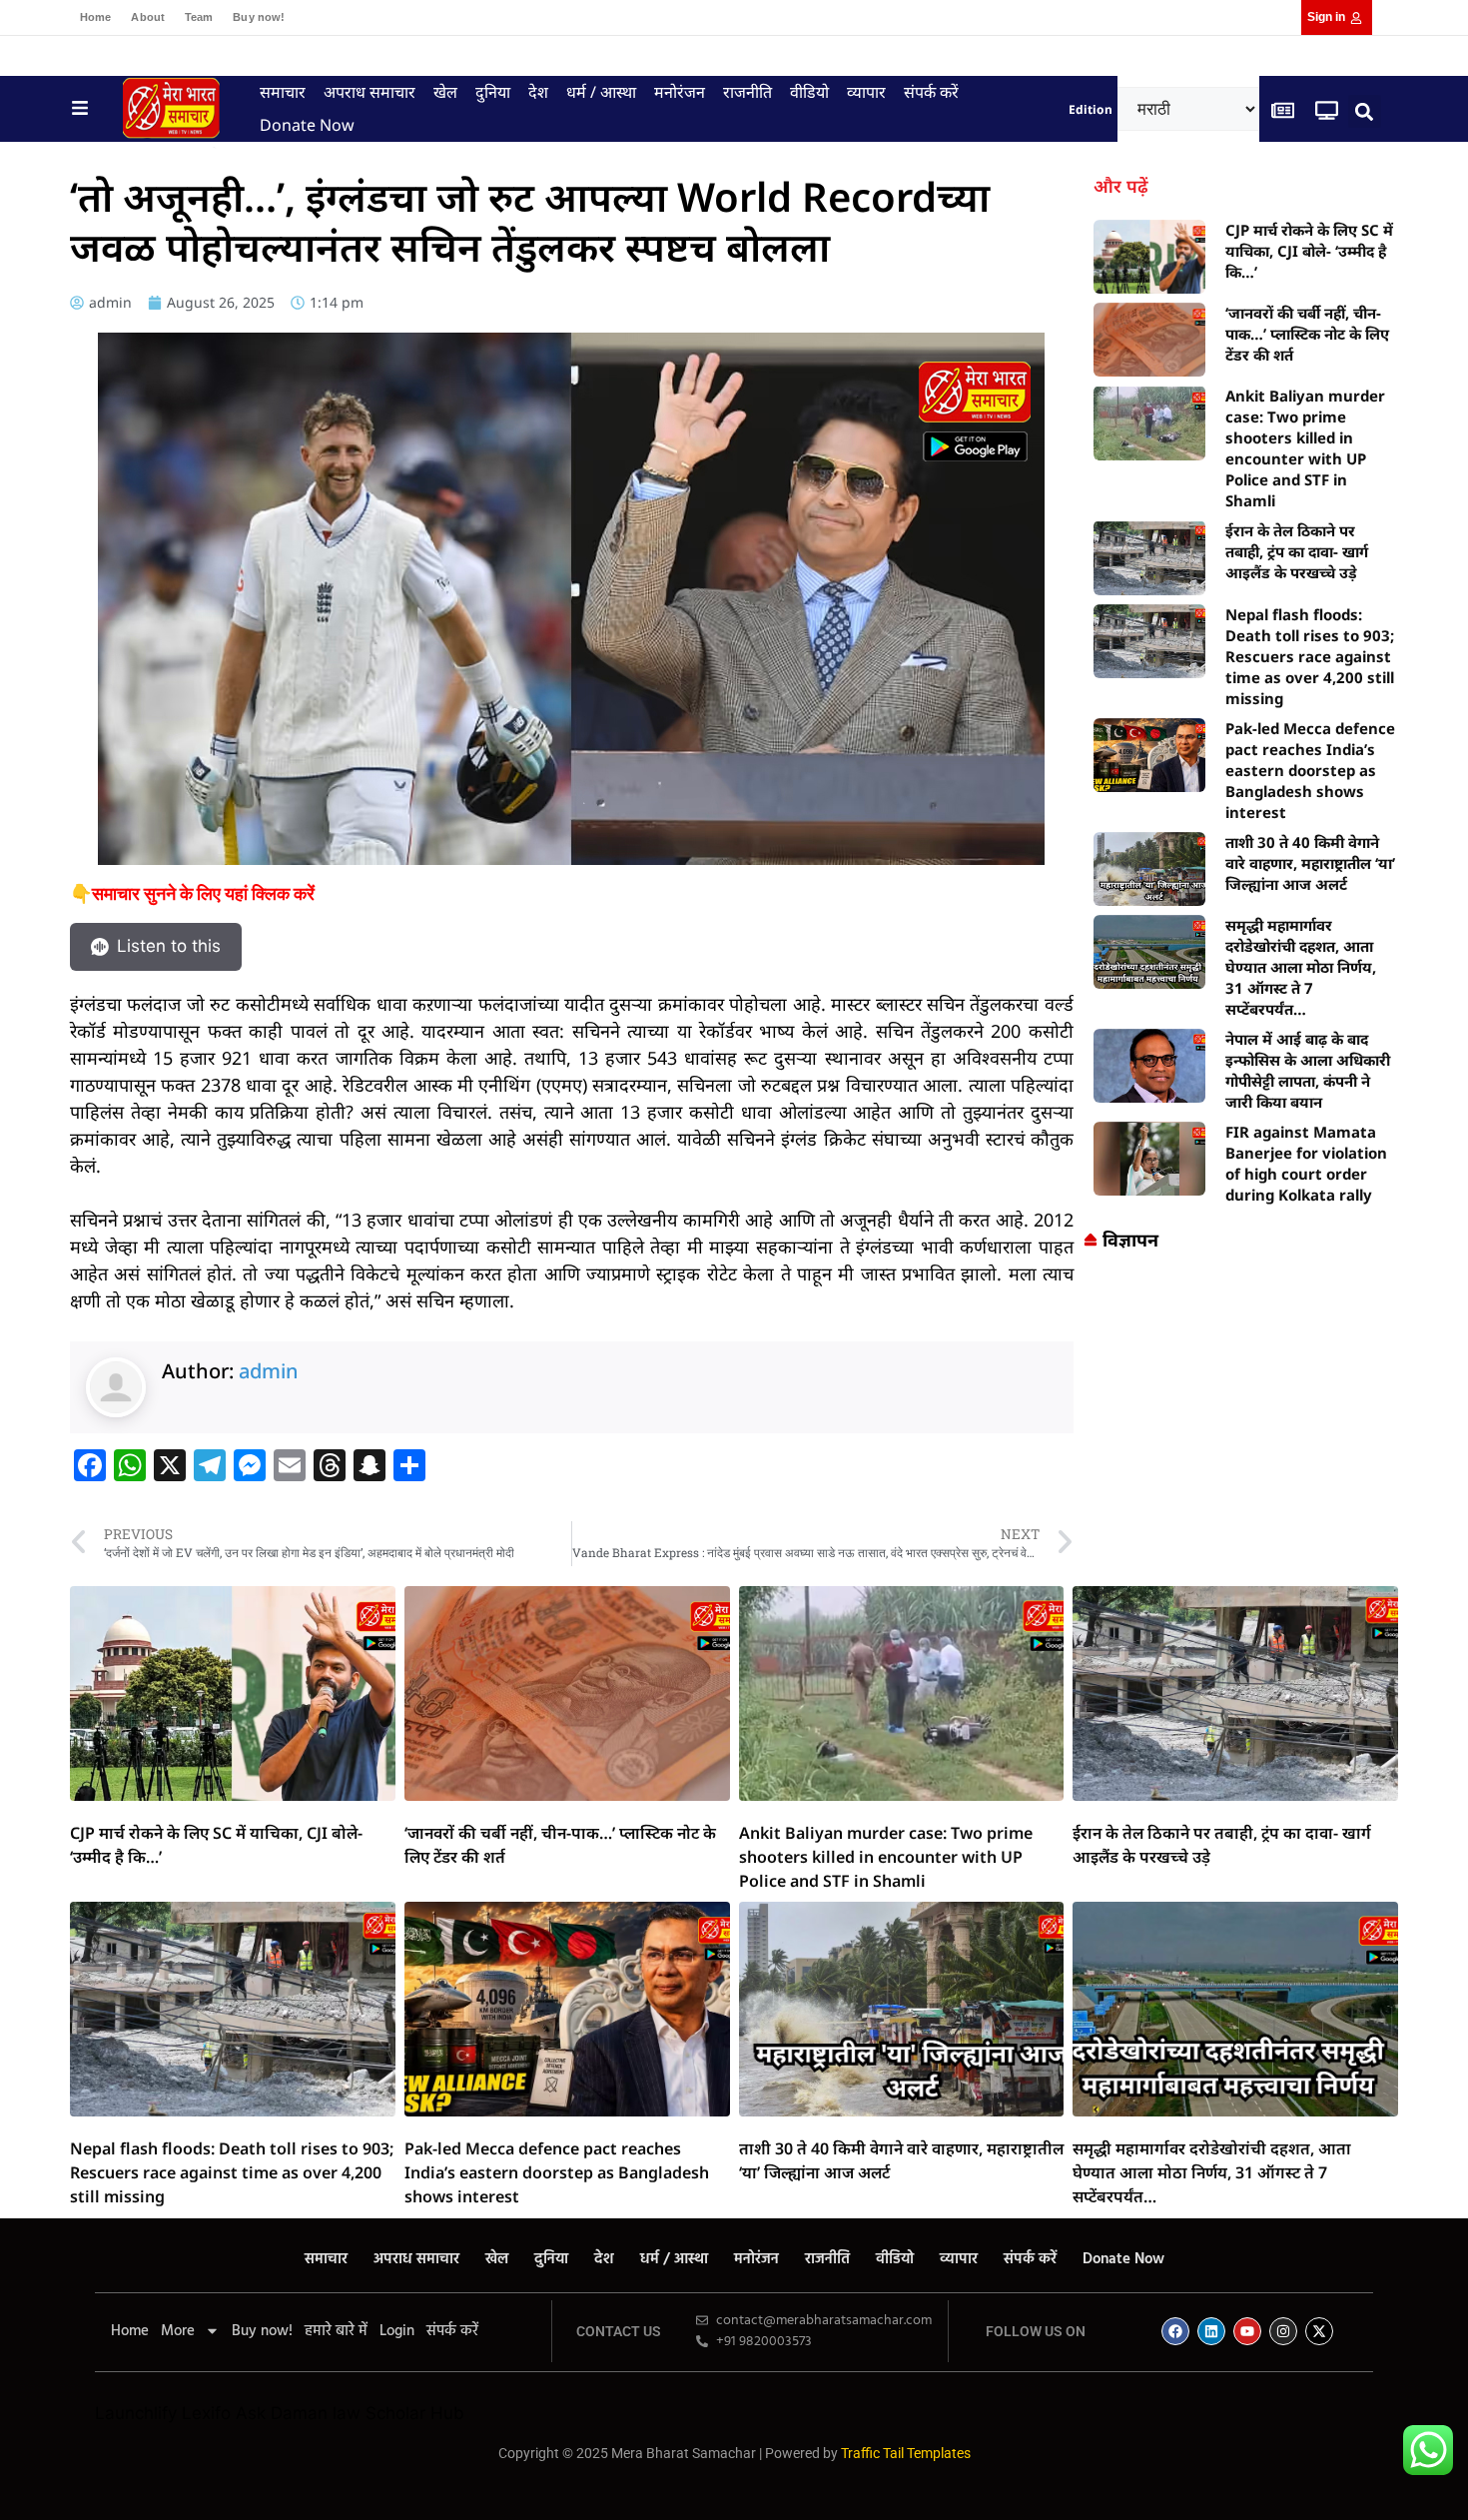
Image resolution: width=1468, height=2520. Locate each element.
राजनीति (747, 92)
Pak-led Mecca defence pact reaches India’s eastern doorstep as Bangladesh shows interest (1310, 770)
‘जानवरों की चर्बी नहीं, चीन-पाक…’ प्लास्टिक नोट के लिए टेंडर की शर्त (1307, 334)
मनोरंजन (680, 92)
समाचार (283, 92)
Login (397, 2331)
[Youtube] (1247, 2331)
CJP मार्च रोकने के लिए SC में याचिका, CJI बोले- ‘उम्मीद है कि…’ (1309, 251)
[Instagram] (1283, 2331)
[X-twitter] (1319, 2331)
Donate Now (307, 125)
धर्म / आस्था (601, 92)
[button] (1365, 111)
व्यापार (866, 92)
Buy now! (259, 17)
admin (269, 1371)
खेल (445, 92)
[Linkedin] (1211, 2331)
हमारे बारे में (336, 2331)
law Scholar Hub (398, 2413)
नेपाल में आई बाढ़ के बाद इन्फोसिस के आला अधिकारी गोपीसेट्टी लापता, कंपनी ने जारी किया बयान (1308, 1070)
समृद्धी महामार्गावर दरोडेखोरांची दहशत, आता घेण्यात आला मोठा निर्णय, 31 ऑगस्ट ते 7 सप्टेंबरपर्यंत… (1301, 967)
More (178, 2331)
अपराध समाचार (369, 92)
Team (199, 17)
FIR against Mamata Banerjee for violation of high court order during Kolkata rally (1306, 1163)
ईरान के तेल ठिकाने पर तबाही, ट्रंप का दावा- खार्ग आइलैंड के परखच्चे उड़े (1297, 551)
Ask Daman (282, 2413)
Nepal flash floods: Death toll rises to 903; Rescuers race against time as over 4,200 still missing (1310, 656)
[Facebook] (1175, 2331)
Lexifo (206, 2413)
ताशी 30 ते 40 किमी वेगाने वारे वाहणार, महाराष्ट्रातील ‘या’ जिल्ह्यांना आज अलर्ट (1310, 863)
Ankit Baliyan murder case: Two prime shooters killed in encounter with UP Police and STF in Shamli (1305, 448)
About (148, 17)
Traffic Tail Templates (906, 2453)
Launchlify (136, 2413)
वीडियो (809, 92)
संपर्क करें (931, 92)
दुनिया (493, 92)
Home (95, 17)
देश (538, 92)
